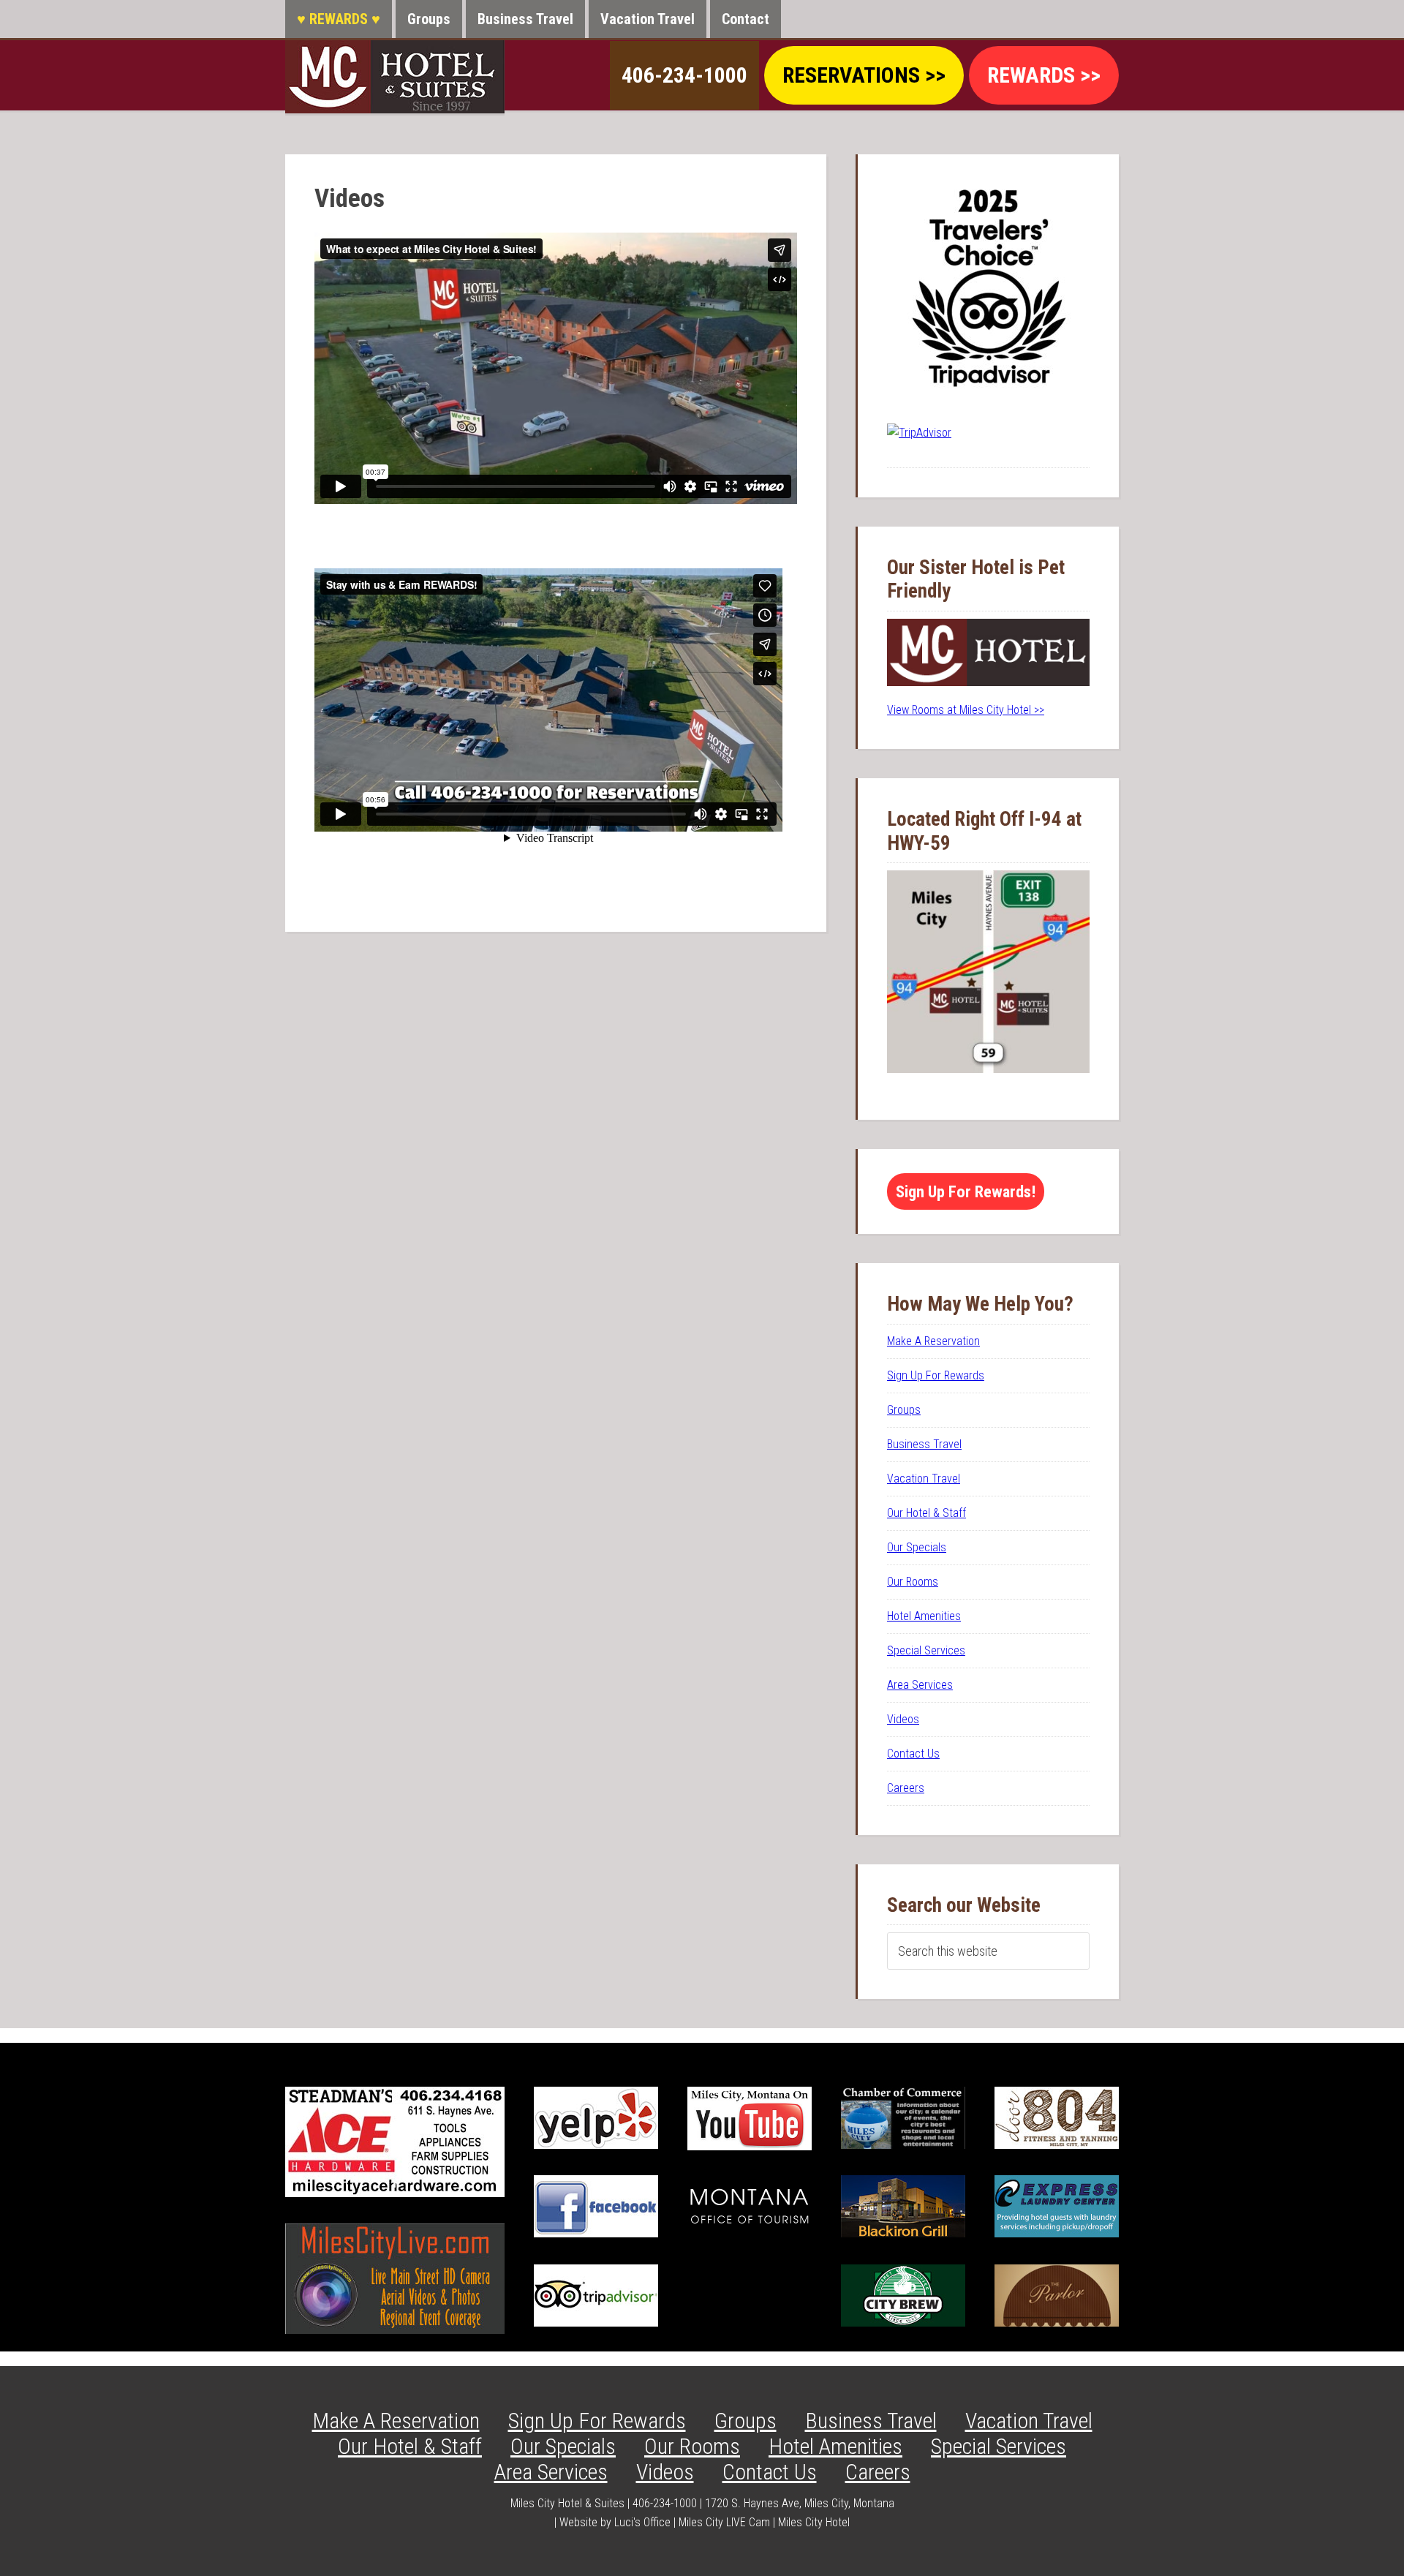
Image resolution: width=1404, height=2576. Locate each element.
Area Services (920, 1685)
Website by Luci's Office (615, 2522)
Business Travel (924, 1444)
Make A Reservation (933, 1341)
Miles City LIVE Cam (724, 2522)
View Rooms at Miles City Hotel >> (966, 710)
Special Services (926, 1650)
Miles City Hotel (814, 2522)
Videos (903, 1719)
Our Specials (917, 1547)
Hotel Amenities (924, 1616)
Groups (904, 1410)
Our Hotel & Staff (926, 1513)
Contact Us (913, 1754)
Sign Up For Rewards (936, 1375)
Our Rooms (913, 1582)
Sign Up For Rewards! (966, 1191)
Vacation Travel (924, 1479)
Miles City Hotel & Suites (395, 77)
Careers (906, 1788)
